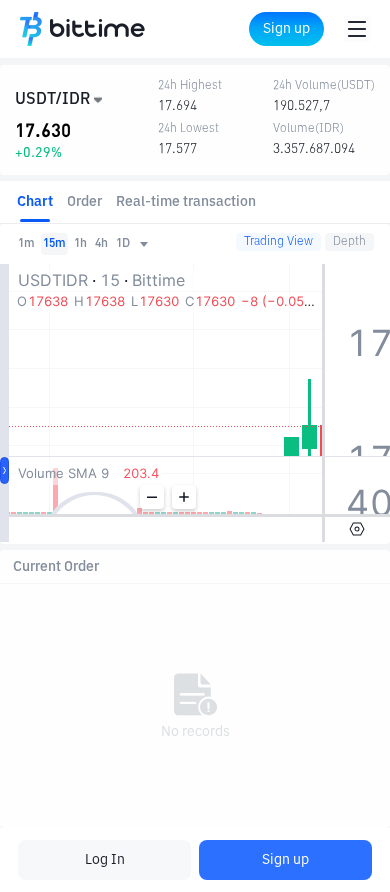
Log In (105, 860)
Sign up (285, 860)
